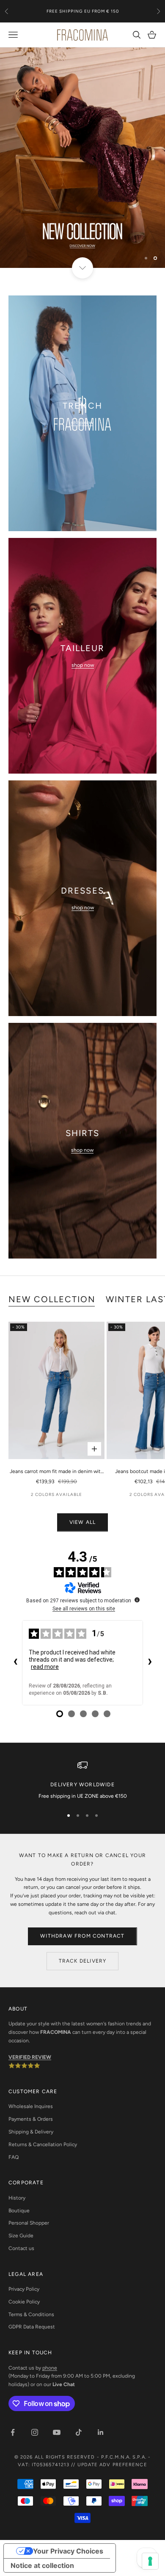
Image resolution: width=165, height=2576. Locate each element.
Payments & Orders (31, 2119)
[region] (82, 158)
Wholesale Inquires (31, 2106)
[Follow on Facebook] (13, 2432)
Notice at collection (42, 2565)
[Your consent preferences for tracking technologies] (150, 2561)
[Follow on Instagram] (35, 2432)
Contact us (21, 2248)
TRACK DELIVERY (83, 1961)
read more (45, 1667)
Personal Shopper (29, 2223)
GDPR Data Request (32, 2327)
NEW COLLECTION (52, 1299)
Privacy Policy (24, 2289)
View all (83, 1522)
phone (50, 2368)
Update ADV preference (112, 2465)
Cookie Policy (24, 2302)
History (17, 2198)
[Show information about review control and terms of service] (137, 1600)
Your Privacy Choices (68, 2551)
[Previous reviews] (15, 1663)
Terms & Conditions (31, 2314)
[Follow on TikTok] (79, 2432)
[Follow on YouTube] (57, 2432)
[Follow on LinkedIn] (101, 2432)
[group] (82, 158)
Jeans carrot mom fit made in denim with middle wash (57, 1472)
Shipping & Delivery (31, 2132)
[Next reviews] (150, 1663)
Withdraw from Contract (82, 1936)
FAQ (14, 2157)
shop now (82, 423)
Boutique (19, 2211)
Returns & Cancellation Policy (43, 2144)
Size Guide (21, 2236)
